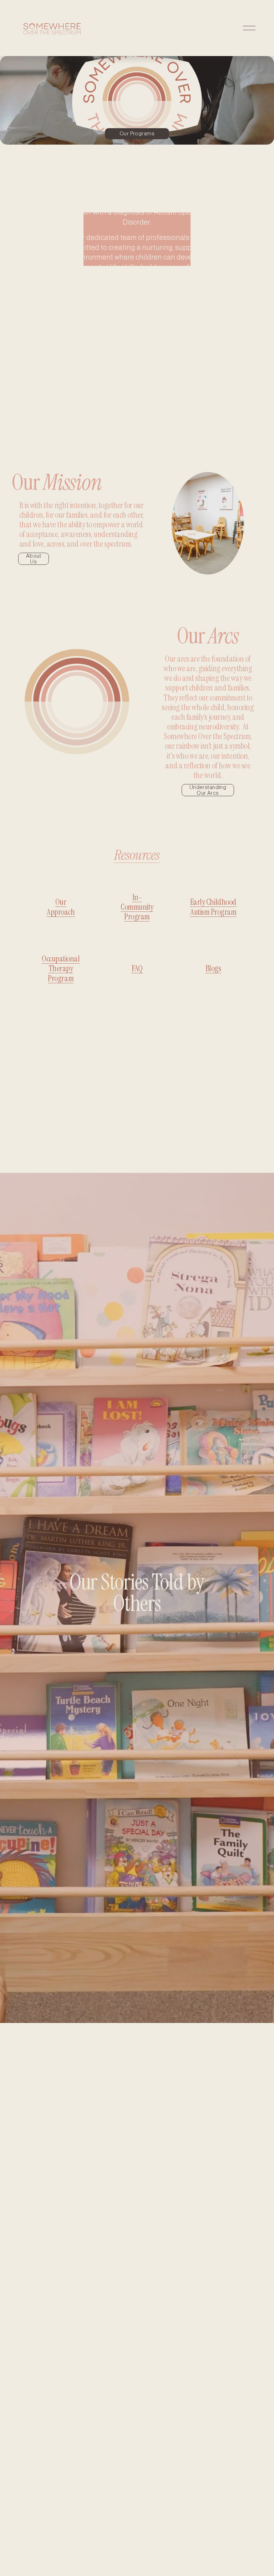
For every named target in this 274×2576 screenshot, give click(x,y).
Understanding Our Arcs (208, 790)
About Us (34, 559)
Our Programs (137, 134)
